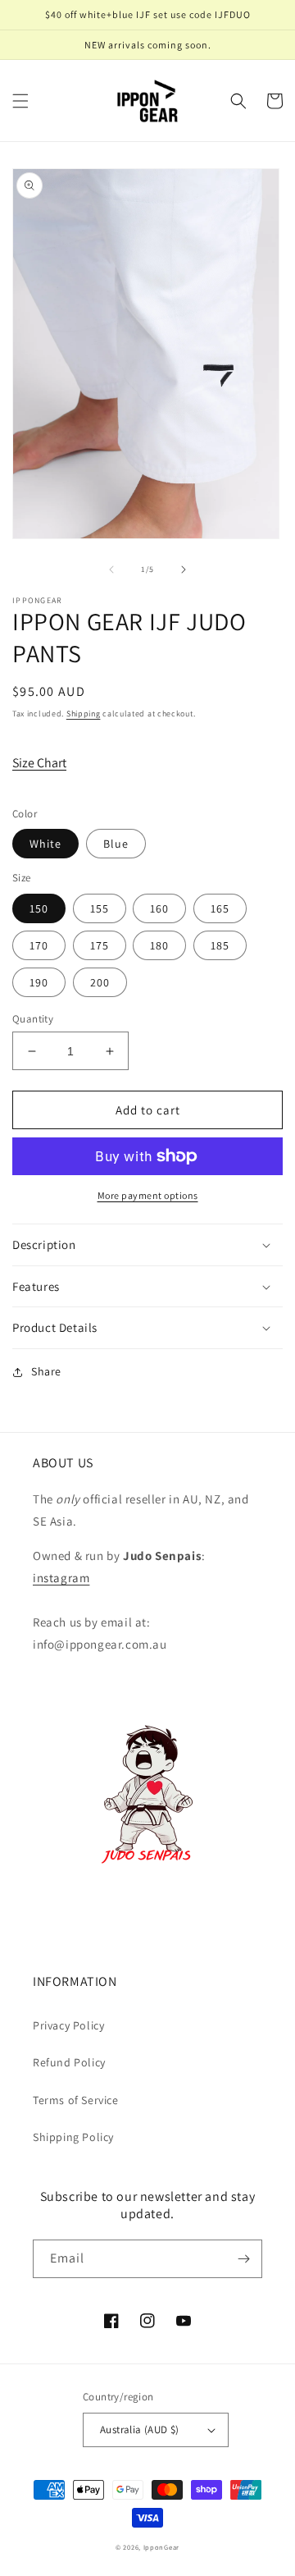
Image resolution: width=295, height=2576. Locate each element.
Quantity (33, 1019)
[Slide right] (184, 570)
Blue (116, 844)
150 (39, 908)
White (45, 844)
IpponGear (161, 2547)
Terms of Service (76, 2100)
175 (100, 945)
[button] (20, 101)
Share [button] (46, 1371)
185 (220, 945)
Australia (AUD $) (140, 2430)
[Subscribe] (243, 2259)
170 (39, 945)
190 (39, 982)
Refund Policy (69, 2062)
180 (159, 945)
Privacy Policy (68, 2025)
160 (159, 908)
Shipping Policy (73, 2137)
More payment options (148, 1195)
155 (100, 908)
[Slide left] (111, 570)
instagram (61, 1578)
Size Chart (39, 763)
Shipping (84, 714)
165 (220, 908)
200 (100, 982)
